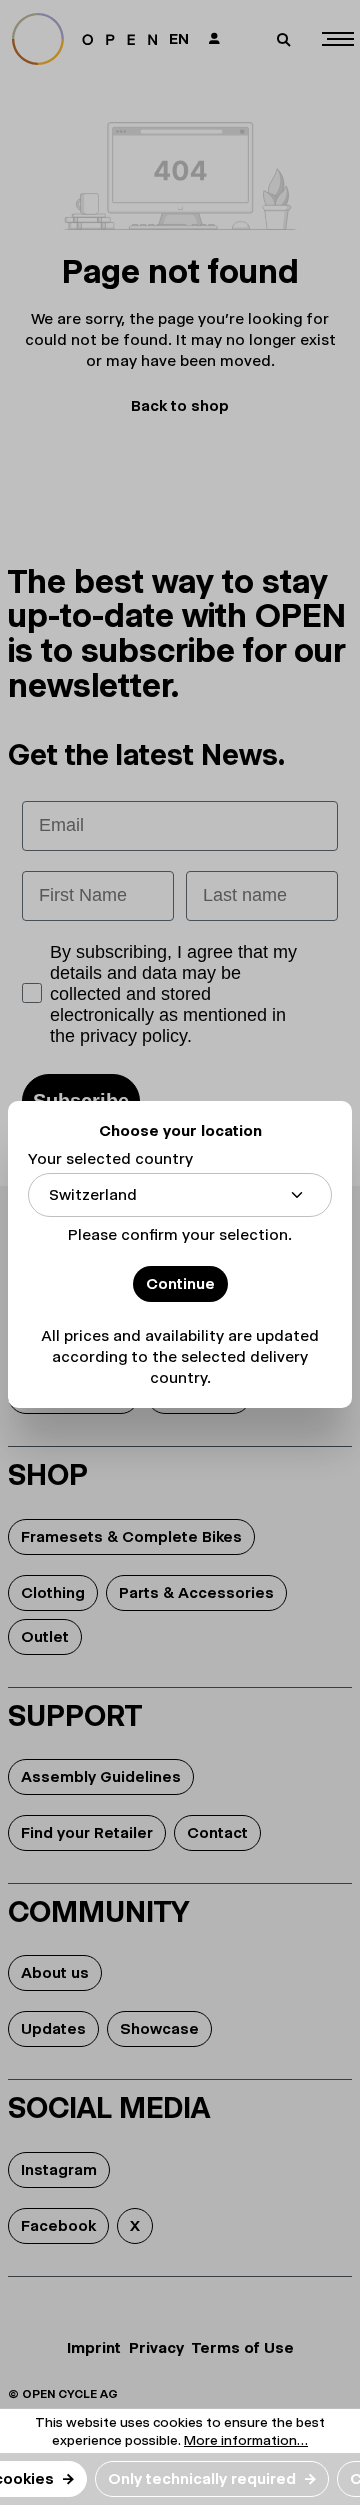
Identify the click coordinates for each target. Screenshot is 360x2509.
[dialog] (180, 1254)
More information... (246, 2440)
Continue (180, 1283)
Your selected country (110, 1158)
